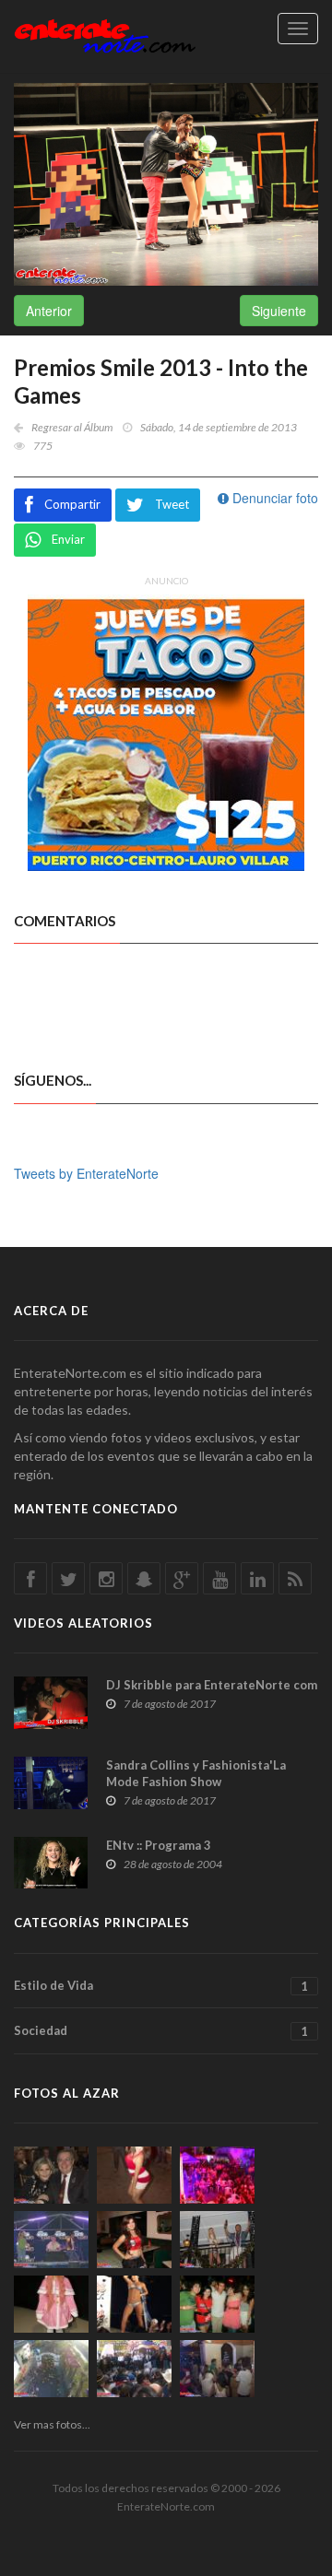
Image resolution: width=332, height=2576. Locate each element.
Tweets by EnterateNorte (86, 1173)
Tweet (172, 504)
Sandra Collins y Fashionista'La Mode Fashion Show (196, 1773)
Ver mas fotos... (52, 2424)
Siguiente (279, 311)
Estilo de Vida (161, 1986)
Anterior (49, 311)
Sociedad (161, 2031)
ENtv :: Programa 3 (159, 1845)
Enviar (68, 539)
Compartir (72, 504)
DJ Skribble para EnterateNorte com (212, 1685)
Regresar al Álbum (72, 427)
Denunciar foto (273, 498)
